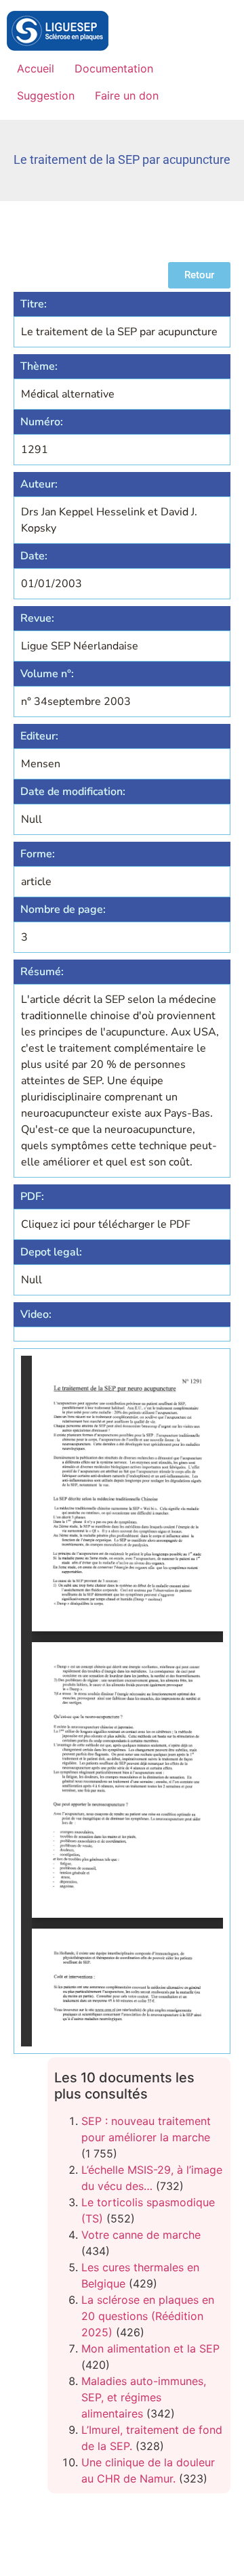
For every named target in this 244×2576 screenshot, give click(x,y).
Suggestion (46, 95)
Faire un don (127, 95)
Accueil (36, 68)
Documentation (114, 68)
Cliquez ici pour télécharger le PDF (106, 1224)
